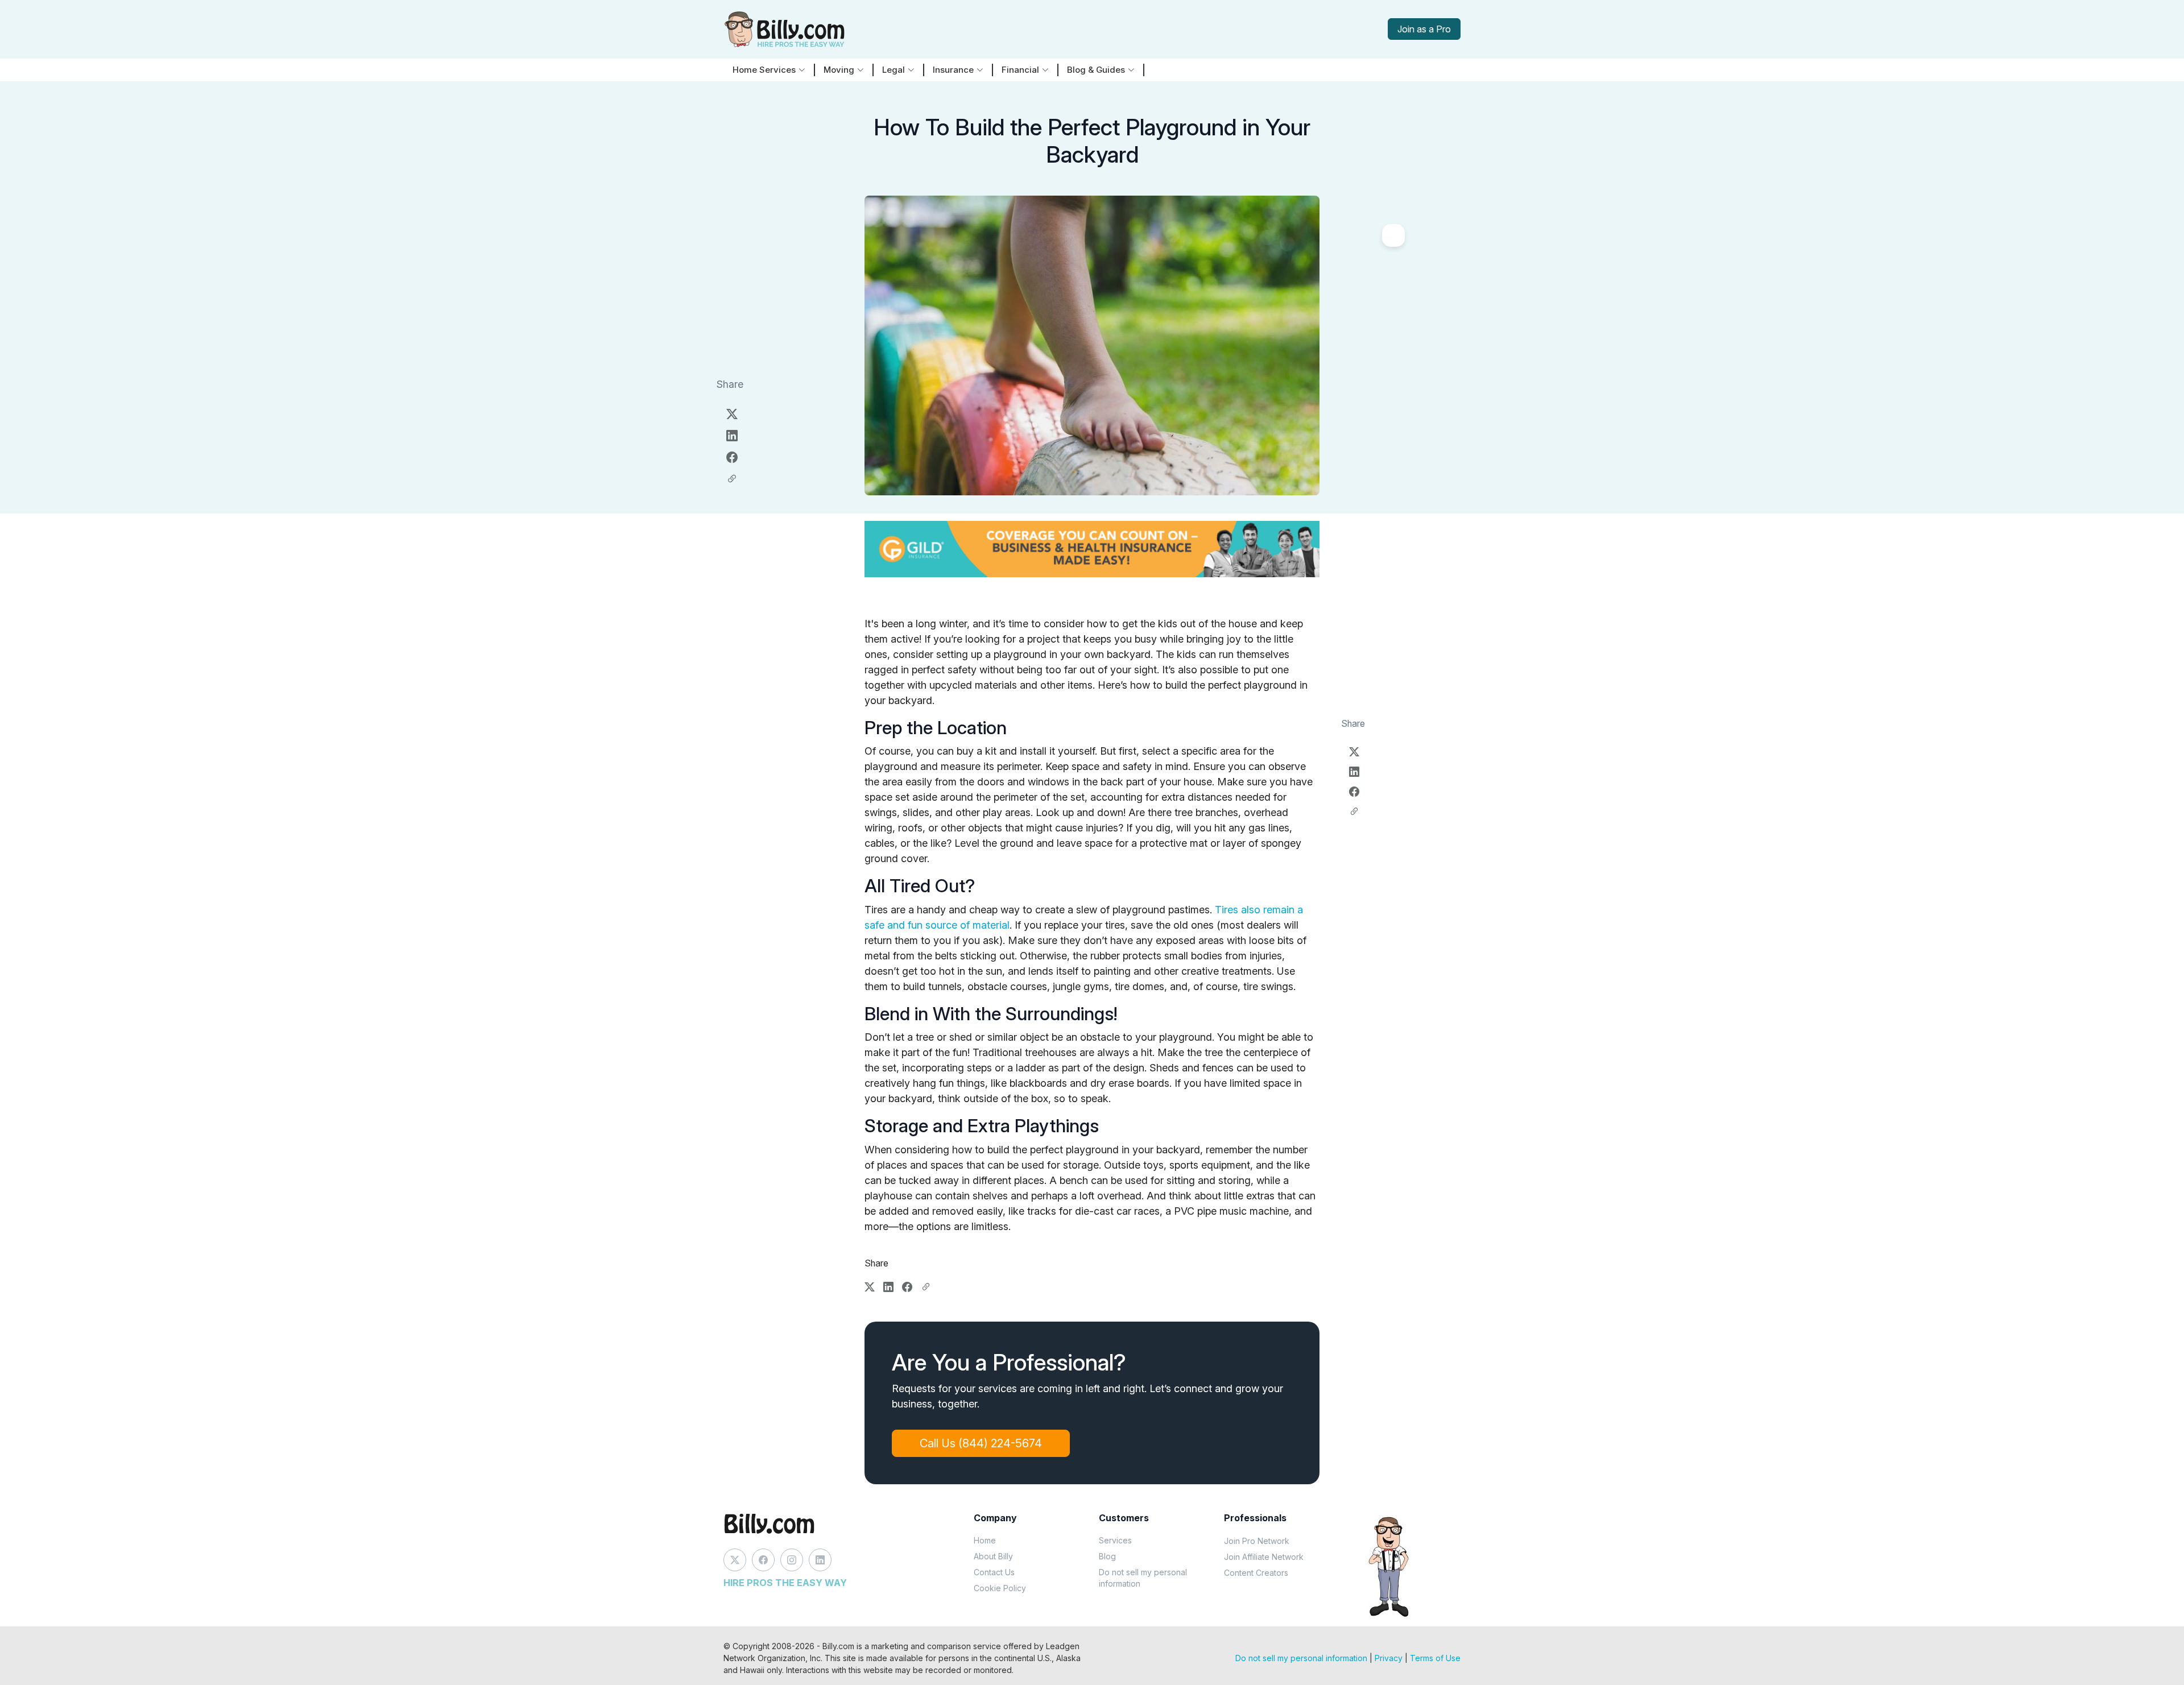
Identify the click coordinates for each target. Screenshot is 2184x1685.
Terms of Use (1435, 1658)
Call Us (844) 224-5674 (981, 1443)
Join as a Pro (1424, 29)
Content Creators (1256, 1573)
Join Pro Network (1257, 1541)
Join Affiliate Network (1264, 1557)
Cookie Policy (1000, 1588)
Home (985, 1540)
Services (1115, 1540)
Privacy (1389, 1658)
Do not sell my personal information (1143, 1578)
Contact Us (994, 1572)
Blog (1107, 1556)
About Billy (993, 1556)
